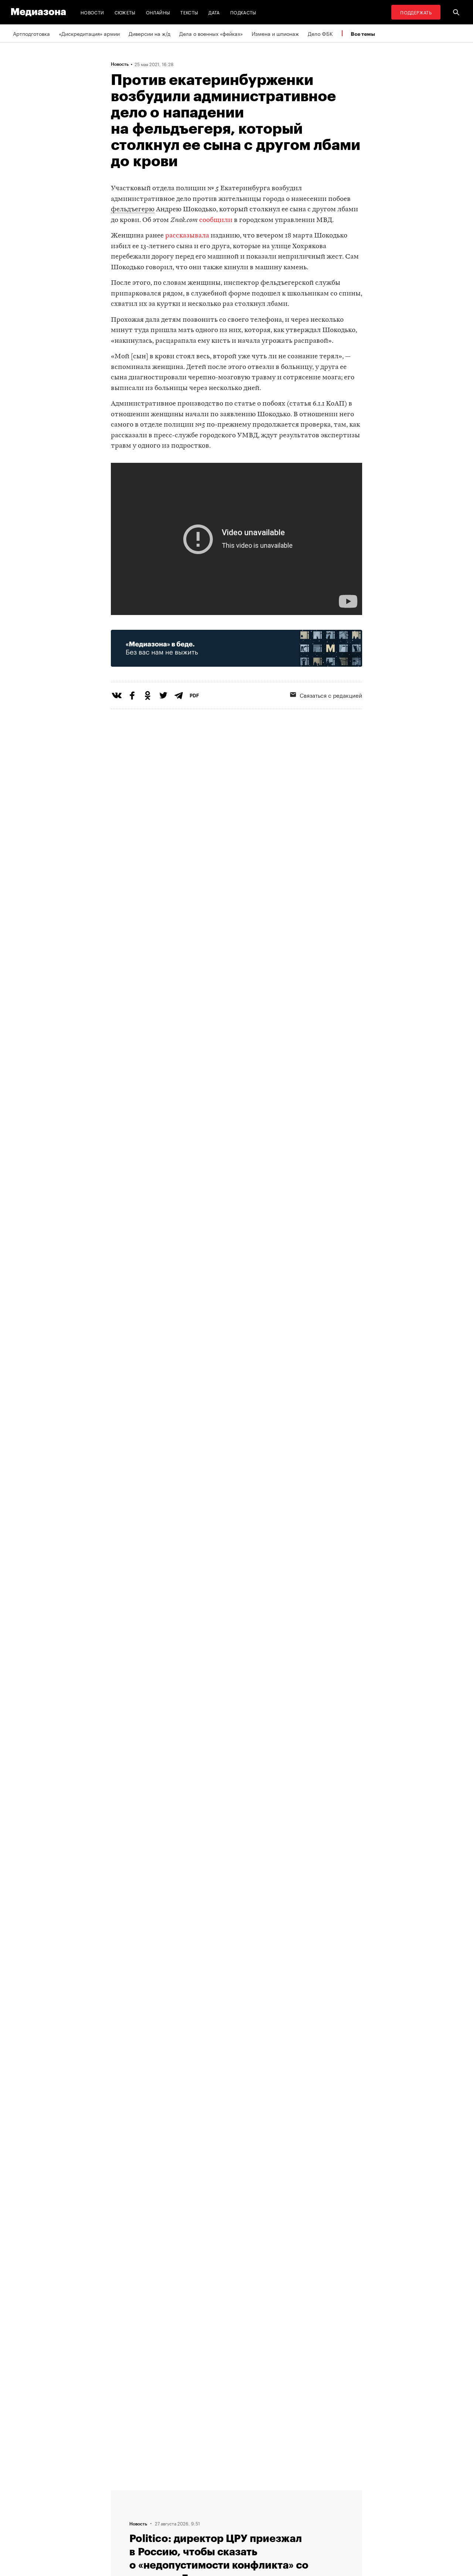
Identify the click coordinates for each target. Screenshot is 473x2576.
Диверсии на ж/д (149, 33)
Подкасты (243, 12)
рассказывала (187, 236)
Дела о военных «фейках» (211, 33)
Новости (92, 12)
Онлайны (158, 12)
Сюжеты (125, 12)
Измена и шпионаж (275, 33)
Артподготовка (31, 33)
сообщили (216, 220)
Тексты (189, 12)
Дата (214, 12)
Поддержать (416, 12)
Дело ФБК (320, 33)
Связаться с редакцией (331, 695)
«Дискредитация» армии (89, 33)
